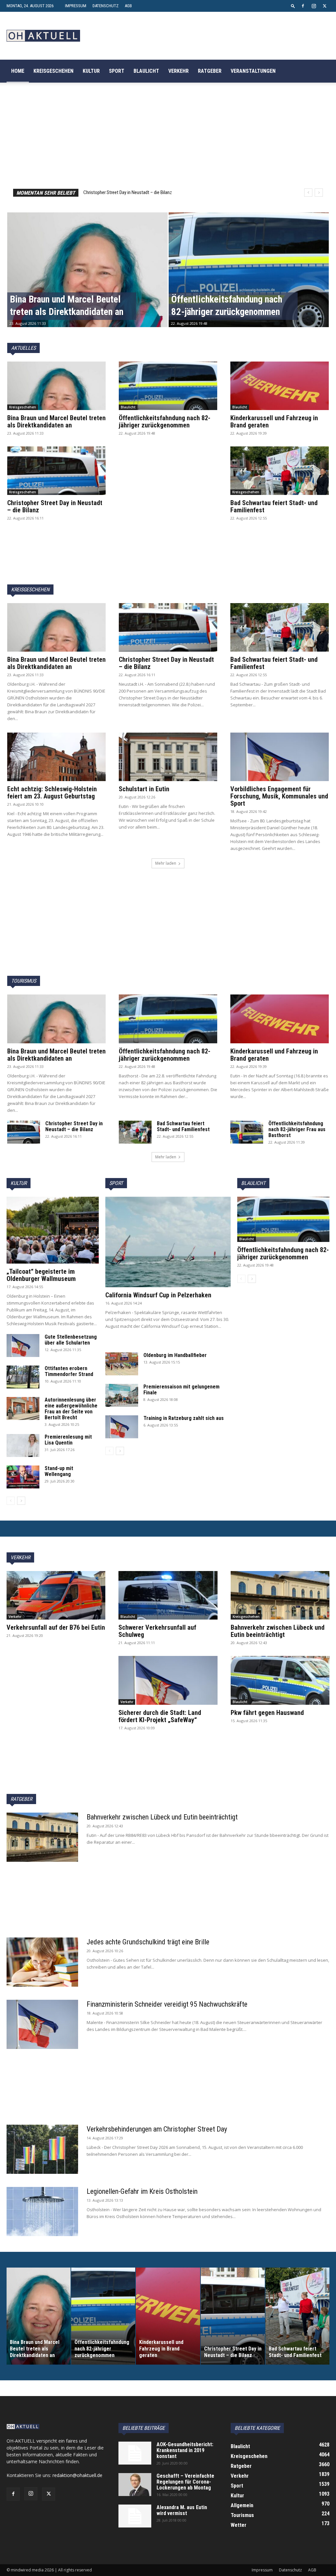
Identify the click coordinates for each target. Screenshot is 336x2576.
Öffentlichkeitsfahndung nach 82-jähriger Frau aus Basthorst (297, 1129)
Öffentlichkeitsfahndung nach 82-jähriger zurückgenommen (165, 422)
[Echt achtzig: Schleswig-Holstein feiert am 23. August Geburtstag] (56, 757)
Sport (117, 71)
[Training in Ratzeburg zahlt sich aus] (122, 1427)
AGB (128, 6)
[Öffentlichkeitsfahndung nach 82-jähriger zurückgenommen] (249, 282)
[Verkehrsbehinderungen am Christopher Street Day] (42, 2149)
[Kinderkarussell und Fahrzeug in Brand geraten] (280, 386)
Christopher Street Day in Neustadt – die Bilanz (55, 506)
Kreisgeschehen (53, 71)
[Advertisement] (168, 508)
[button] (293, 6)
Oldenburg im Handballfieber (175, 1355)
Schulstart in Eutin (144, 789)
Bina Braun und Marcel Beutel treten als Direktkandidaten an (56, 422)
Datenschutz (105, 6)
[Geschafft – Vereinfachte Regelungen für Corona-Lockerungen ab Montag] (135, 2485)
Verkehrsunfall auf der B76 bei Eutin (56, 1627)
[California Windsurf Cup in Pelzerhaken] (168, 1242)
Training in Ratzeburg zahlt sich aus (184, 1418)
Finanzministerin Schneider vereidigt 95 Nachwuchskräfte (167, 2004)
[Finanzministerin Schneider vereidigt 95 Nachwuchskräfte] (42, 2024)
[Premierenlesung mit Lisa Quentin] (23, 1445)
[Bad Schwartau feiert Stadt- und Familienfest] (280, 471)
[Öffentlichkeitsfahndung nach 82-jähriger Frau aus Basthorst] (247, 1132)
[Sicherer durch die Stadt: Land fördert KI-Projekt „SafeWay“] (168, 1680)
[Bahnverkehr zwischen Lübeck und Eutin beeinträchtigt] (280, 1595)
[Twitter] (325, 6)
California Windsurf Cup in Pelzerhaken (159, 1295)
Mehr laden (166, 863)
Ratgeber (210, 71)
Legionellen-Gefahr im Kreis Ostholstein (142, 2191)
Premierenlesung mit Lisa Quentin (68, 1440)
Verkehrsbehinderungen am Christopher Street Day (157, 2129)
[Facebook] (303, 6)
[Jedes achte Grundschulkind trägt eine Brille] (42, 1962)
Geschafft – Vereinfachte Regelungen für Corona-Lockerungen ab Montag (185, 2482)
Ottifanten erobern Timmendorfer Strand (69, 1371)
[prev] (308, 193)
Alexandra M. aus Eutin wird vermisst (182, 2510)
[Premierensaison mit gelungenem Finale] (122, 1395)
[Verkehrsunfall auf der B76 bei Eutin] (56, 1595)
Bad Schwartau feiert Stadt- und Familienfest (126, 192)
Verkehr (178, 71)
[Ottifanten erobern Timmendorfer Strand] (23, 1377)
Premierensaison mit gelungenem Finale (181, 1390)
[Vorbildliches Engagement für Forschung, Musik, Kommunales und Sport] (280, 757)
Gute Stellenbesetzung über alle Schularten (71, 1340)
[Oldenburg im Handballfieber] (122, 1364)
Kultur (91, 71)
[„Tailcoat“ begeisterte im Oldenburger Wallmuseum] (53, 1230)
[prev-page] (11, 1501)
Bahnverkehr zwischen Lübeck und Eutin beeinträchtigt (278, 1631)
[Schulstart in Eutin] (168, 757)
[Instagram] (314, 6)
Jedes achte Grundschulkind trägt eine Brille (148, 1942)
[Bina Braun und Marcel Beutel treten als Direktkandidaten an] (87, 282)
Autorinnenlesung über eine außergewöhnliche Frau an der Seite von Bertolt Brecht (71, 1409)
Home (18, 71)
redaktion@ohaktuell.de (77, 2475)
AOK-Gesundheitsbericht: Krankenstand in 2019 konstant (185, 2450)
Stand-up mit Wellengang (59, 1471)
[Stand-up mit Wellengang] (23, 1477)
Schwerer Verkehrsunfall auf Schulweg (157, 1631)
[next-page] (21, 1501)
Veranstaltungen (253, 71)
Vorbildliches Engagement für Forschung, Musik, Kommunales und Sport (279, 796)
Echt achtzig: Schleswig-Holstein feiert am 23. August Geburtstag (52, 793)
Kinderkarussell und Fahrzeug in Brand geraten (274, 422)
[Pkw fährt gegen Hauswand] (280, 1680)
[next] (319, 193)
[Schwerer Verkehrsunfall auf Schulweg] (168, 1595)
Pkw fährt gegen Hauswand (267, 1713)
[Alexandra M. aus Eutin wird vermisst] (135, 2516)
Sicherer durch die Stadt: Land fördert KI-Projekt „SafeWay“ (160, 1716)
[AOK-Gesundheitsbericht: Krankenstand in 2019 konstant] (135, 2453)
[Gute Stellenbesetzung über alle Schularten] (23, 1346)
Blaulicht (146, 71)
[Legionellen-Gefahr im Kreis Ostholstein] (42, 2212)
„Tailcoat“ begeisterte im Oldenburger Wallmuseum (41, 1275)
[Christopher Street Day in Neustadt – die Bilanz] (56, 471)
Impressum (76, 6)
